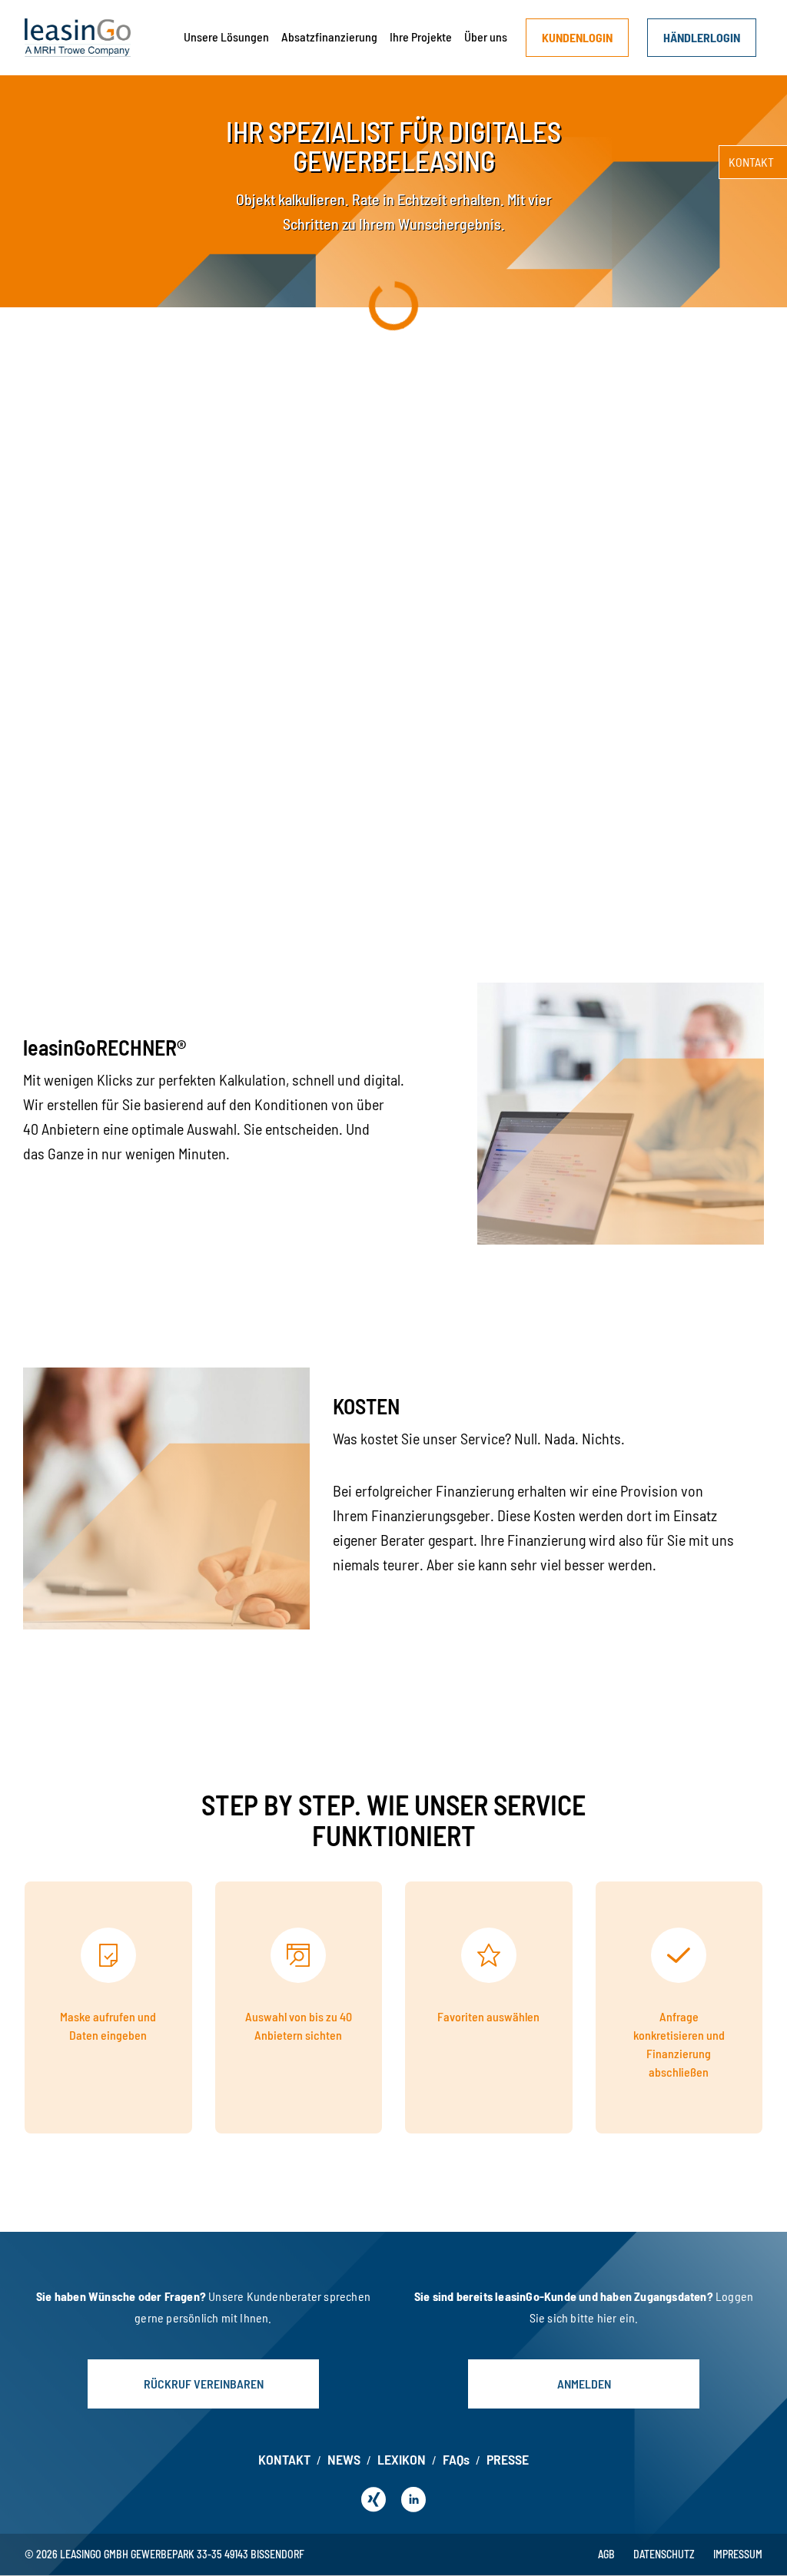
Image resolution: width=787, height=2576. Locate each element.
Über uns (486, 36)
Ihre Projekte (421, 36)
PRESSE (508, 2459)
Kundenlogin (577, 37)
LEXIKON (402, 2459)
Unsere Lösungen (226, 36)
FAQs (456, 2459)
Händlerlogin (702, 37)
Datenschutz (664, 2554)
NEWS (344, 2459)
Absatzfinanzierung (329, 36)
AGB (606, 2554)
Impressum (738, 2554)
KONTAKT (284, 2459)
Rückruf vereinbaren (204, 2384)
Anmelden (584, 2384)
